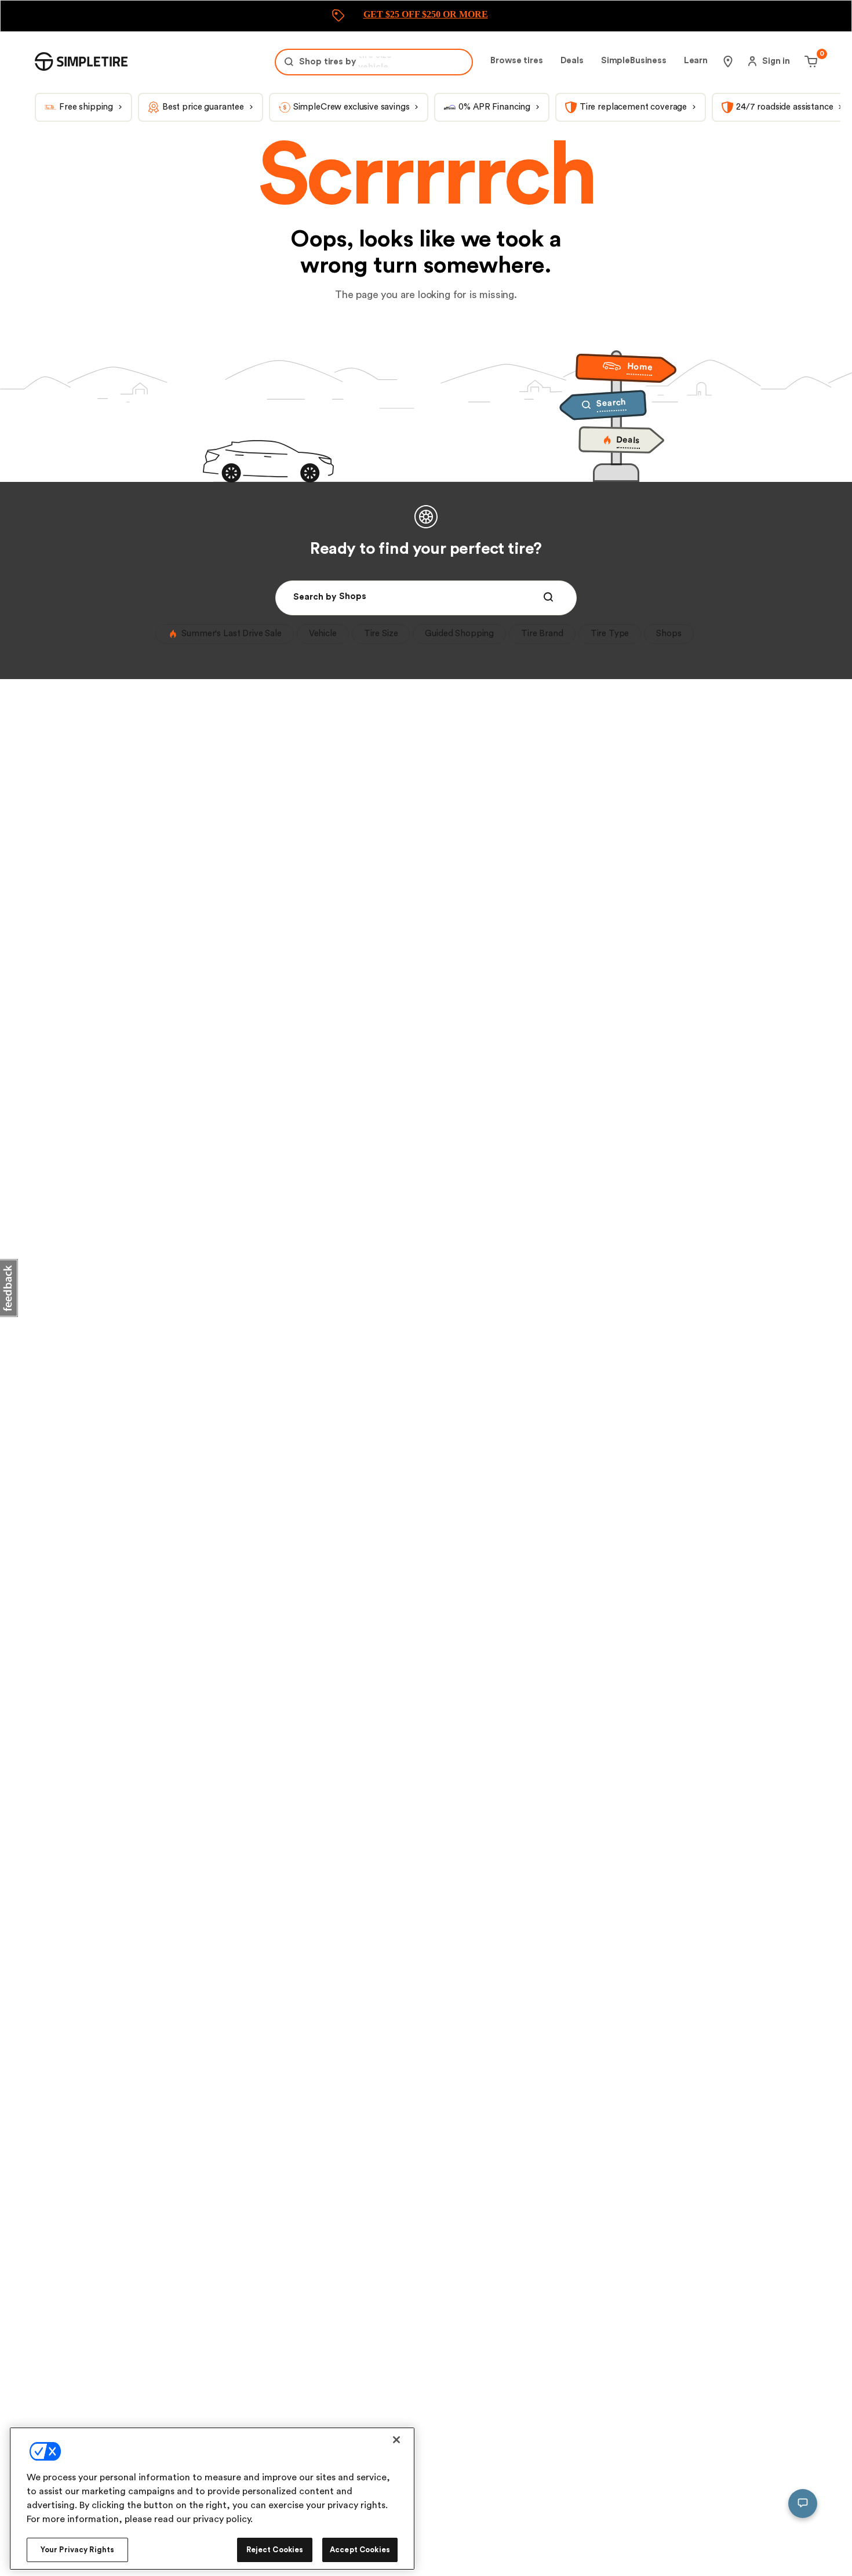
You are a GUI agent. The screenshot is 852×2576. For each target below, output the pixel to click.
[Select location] (728, 61)
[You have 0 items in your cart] (809, 61)
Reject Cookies (275, 2550)
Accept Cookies (360, 2550)
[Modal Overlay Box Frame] (426, 16)
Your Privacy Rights (77, 2550)
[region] (212, 2499)
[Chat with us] (803, 2504)
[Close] (396, 2440)
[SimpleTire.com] (81, 61)
